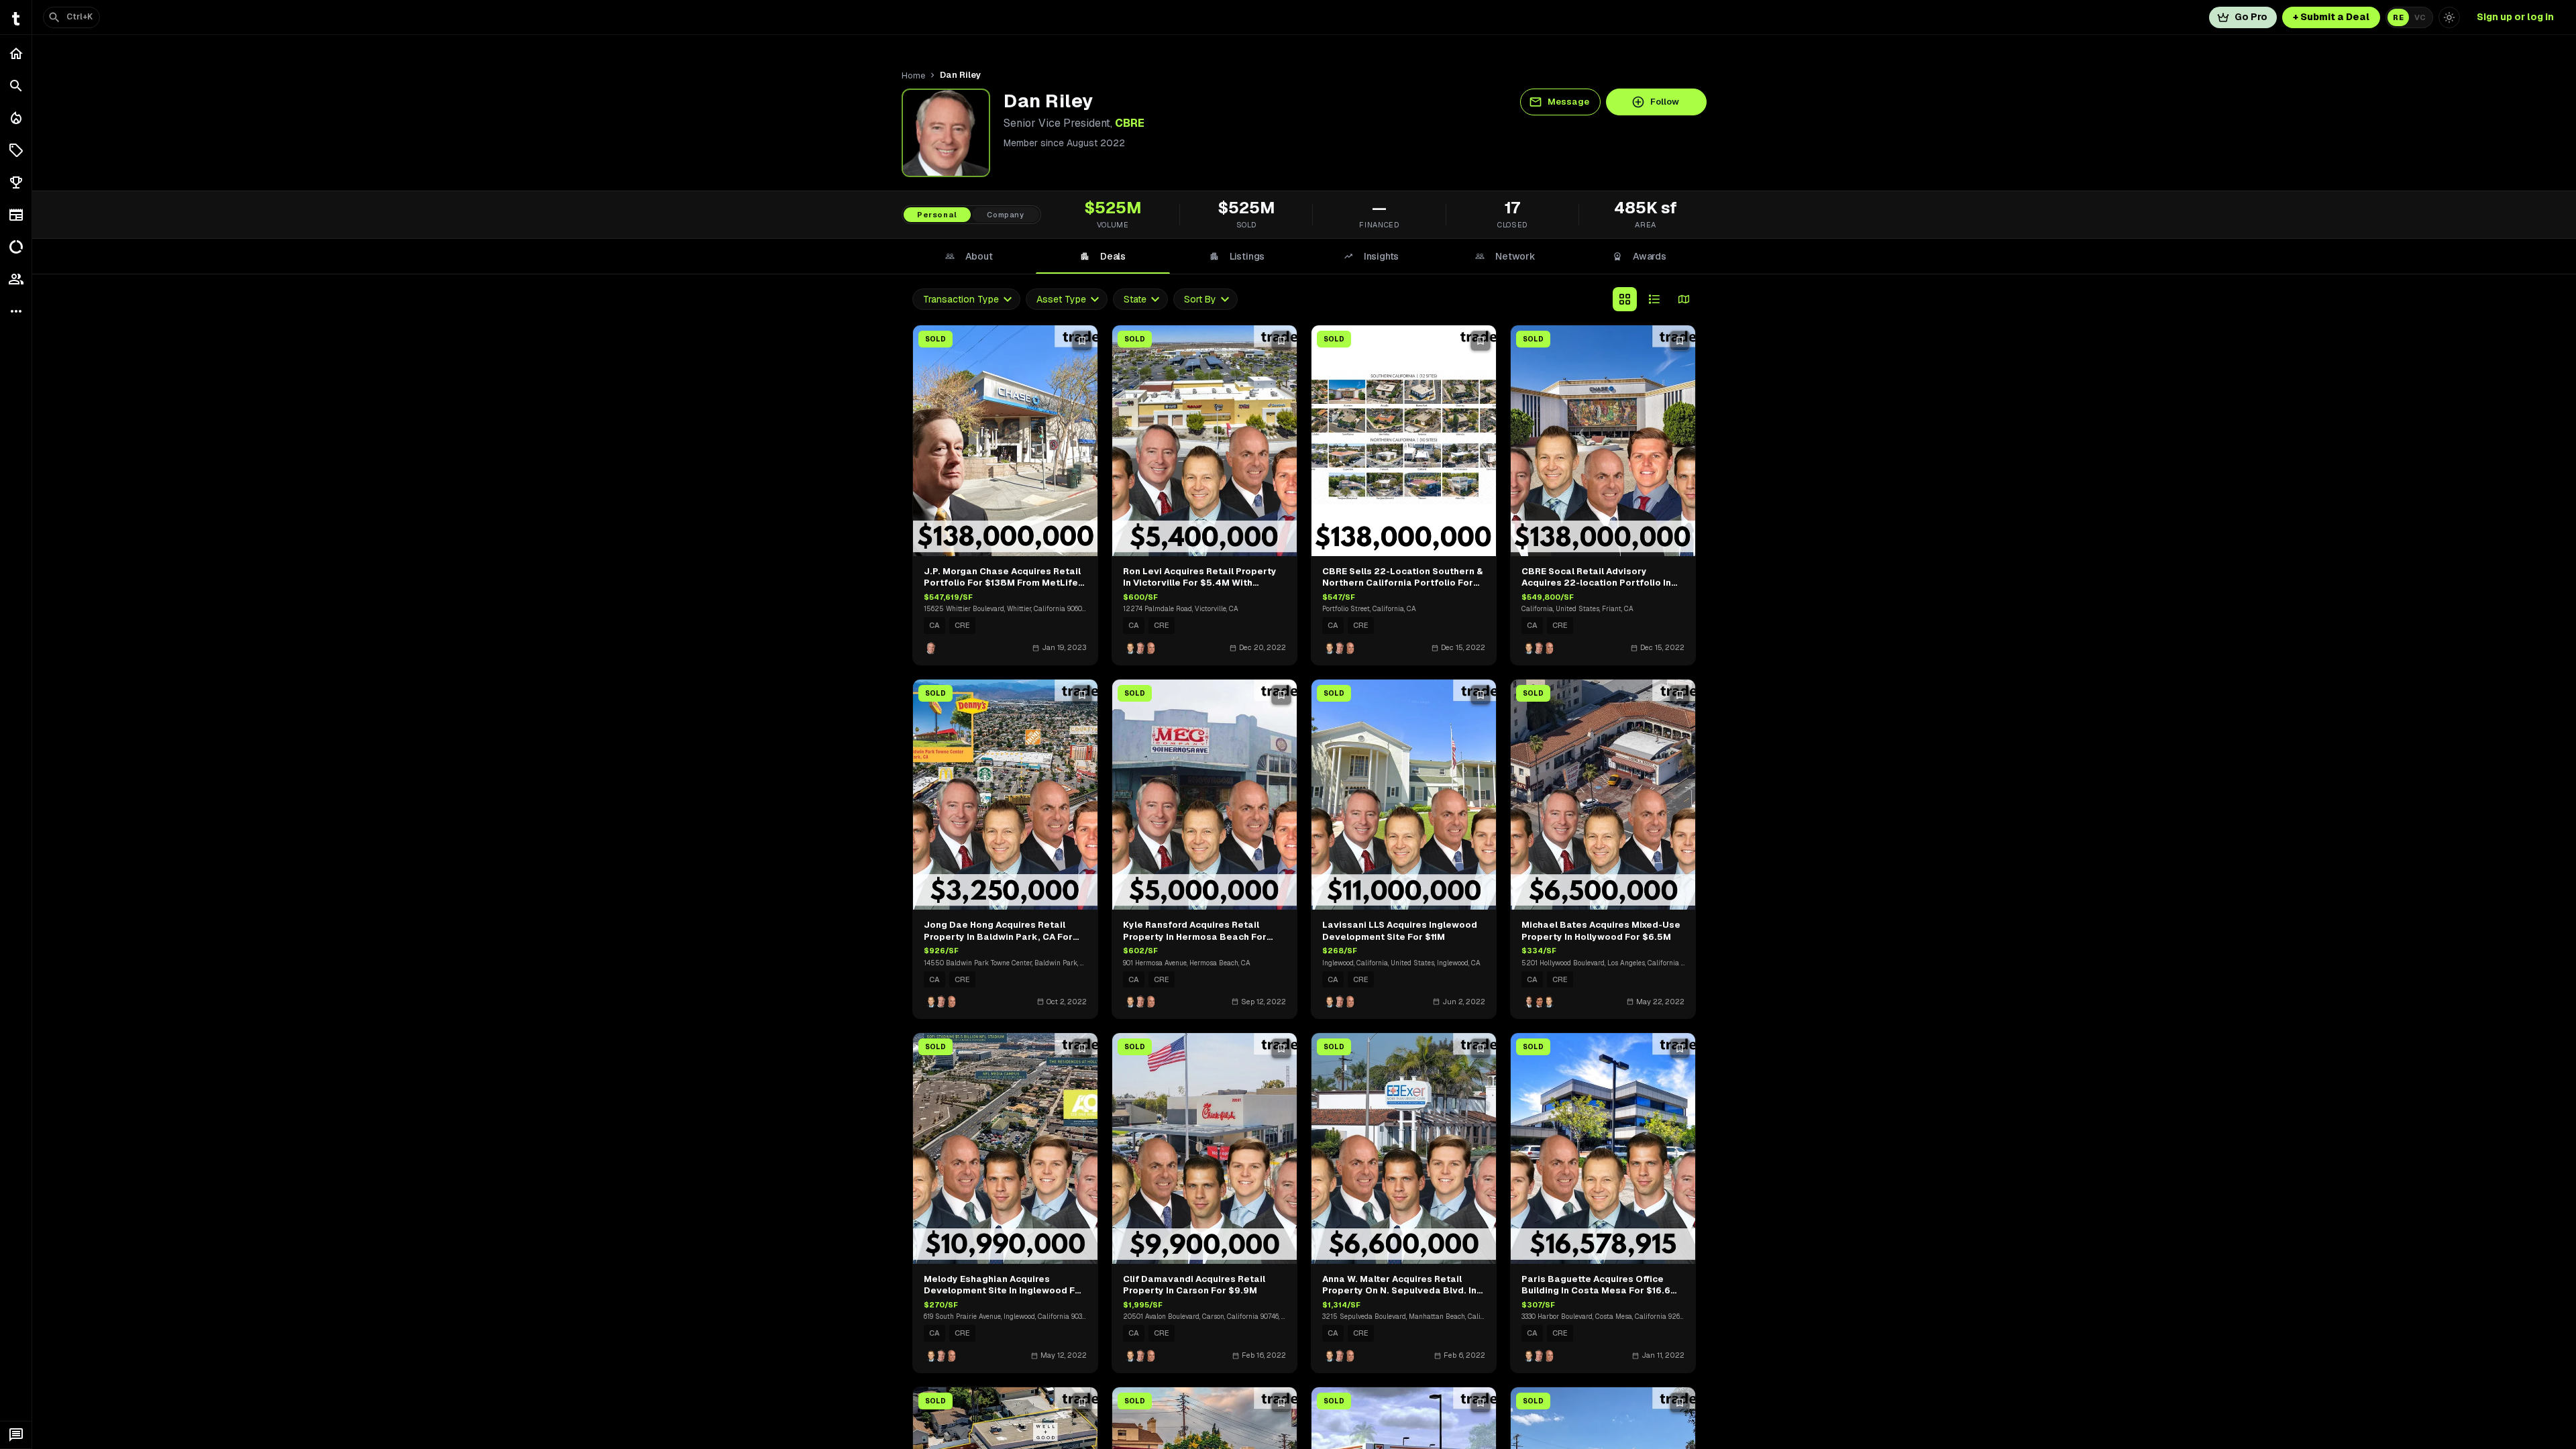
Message (1568, 102)
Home (913, 75)
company (1006, 215)
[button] (16, 150)
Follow (1665, 102)
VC (2420, 17)
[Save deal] (1082, 341)
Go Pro (2251, 17)
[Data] (16, 247)
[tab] (969, 256)
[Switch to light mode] (2449, 17)
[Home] (16, 54)
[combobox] (966, 300)
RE (2398, 17)
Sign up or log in (2515, 17)
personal (937, 215)
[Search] (16, 86)
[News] (16, 215)
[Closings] (16, 118)
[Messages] (16, 1435)
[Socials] (16, 279)
